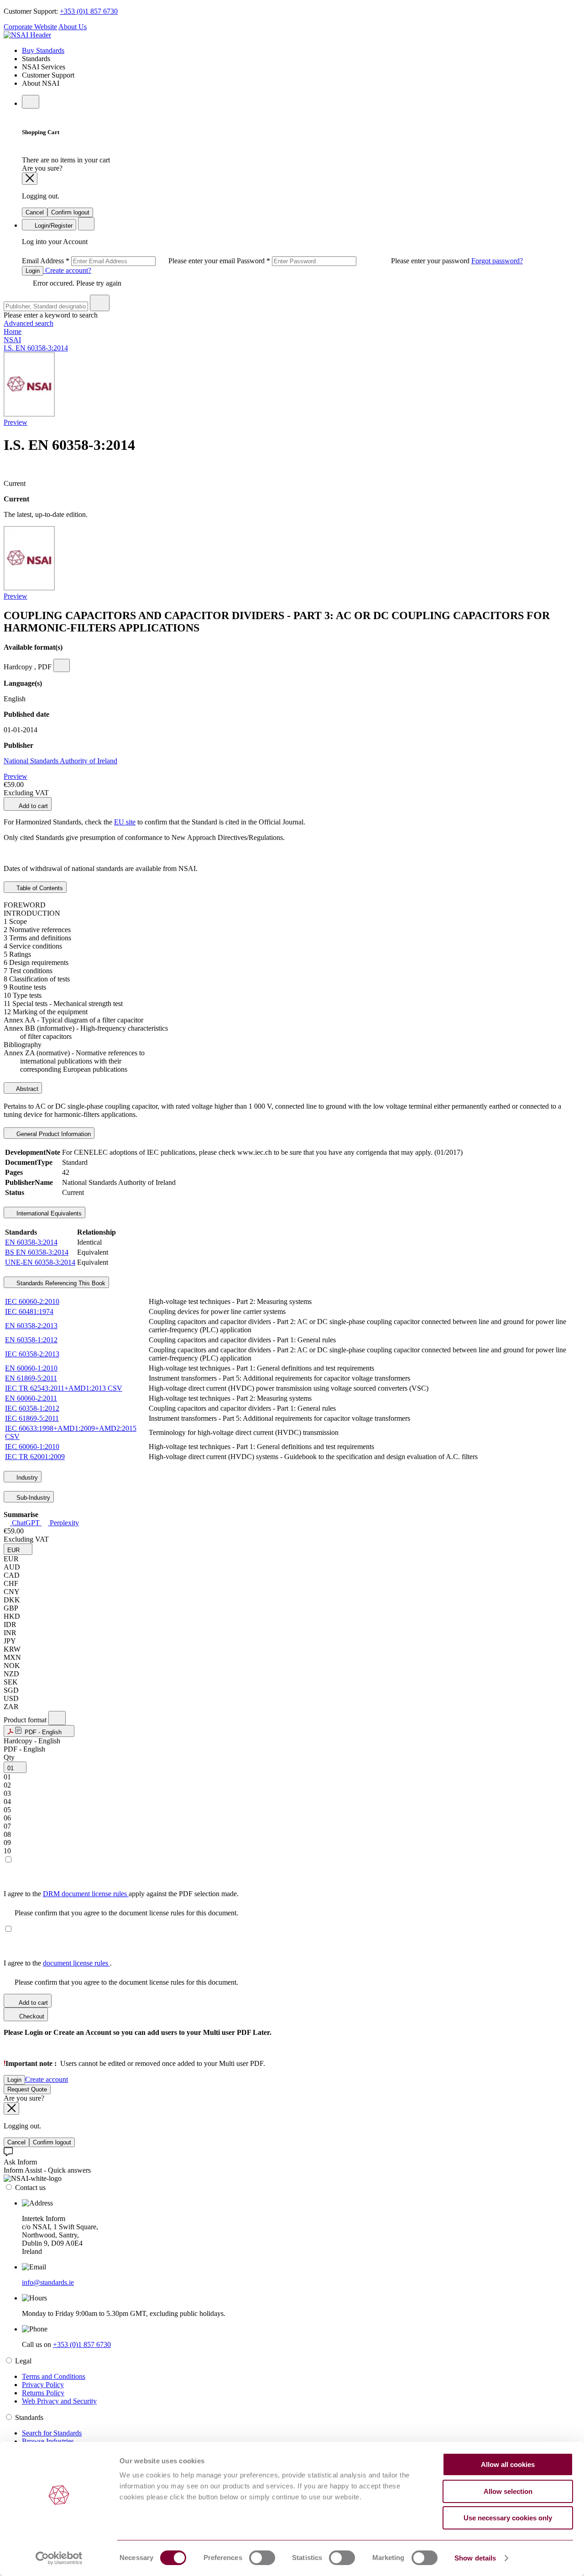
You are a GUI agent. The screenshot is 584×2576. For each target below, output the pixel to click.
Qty (9, 1757)
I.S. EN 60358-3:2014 (36, 348)
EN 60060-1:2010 (31, 1368)
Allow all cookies (508, 2464)
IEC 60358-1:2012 (32, 1408)
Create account (47, 2079)
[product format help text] (57, 1718)
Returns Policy (43, 2393)
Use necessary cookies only (508, 2518)
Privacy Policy (43, 2385)
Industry (26, 1478)
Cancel (35, 212)
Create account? (67, 270)
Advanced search (29, 323)
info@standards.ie (48, 2282)
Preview (16, 422)
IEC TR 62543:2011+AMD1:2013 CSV (64, 1388)
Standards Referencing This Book (60, 1283)
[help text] (62, 665)
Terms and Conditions (54, 2376)
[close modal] (30, 179)
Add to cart (33, 806)
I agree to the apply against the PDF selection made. (121, 1894)
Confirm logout (70, 212)
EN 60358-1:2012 (31, 1340)
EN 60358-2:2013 (31, 1326)
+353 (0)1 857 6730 (89, 11)
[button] (18, 1549)
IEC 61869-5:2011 (32, 1418)
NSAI (12, 340)
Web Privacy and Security (59, 2401)
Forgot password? (497, 261)
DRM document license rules (86, 1894)
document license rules (76, 1963)
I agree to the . (58, 1963)
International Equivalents (48, 1213)
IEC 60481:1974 (29, 1311)
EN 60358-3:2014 (31, 1242)
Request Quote (27, 2089)
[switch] (262, 2558)
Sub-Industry (32, 1498)
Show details (475, 2558)
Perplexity (63, 1523)
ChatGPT (26, 1523)
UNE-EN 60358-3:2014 (40, 1262)
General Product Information (53, 1134)
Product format (26, 1720)
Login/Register (53, 226)
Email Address (129, 261)
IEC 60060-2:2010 (32, 1301)
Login (33, 271)
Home (13, 331)
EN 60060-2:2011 (31, 1398)
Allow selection (508, 2491)
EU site (125, 822)
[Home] (27, 35)
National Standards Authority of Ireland (60, 761)
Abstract (26, 1089)
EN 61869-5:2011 (31, 1378)
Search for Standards (52, 2433)
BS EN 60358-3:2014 (37, 1252)
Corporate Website (30, 27)
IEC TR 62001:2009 (35, 1457)
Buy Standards (43, 50)
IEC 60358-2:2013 (32, 1354)
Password (354, 261)
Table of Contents (39, 888)
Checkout (31, 2016)
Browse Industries (48, 2441)
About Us (73, 27)
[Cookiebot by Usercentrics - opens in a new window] (59, 2558)
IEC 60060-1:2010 (32, 1447)
